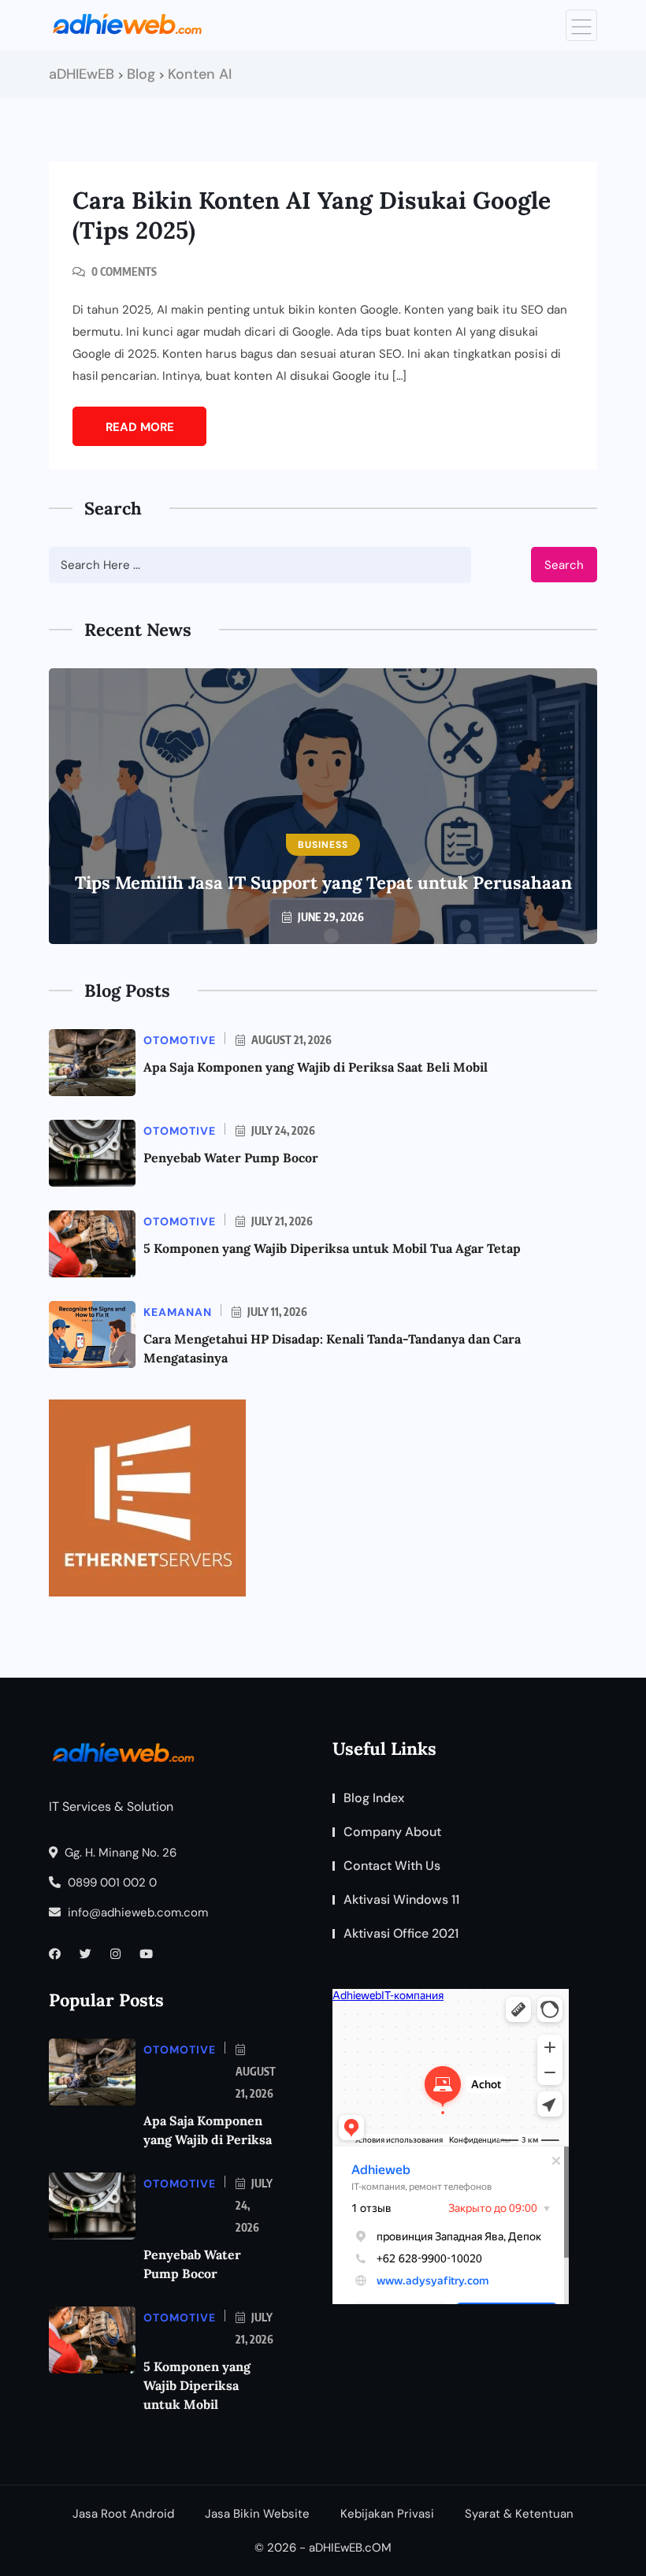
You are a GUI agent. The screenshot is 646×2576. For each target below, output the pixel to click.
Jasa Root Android (123, 2514)
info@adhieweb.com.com (136, 1912)
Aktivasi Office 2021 (401, 1933)
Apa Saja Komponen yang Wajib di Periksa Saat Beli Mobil (316, 1067)
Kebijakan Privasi (387, 2514)
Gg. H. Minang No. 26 (119, 1853)
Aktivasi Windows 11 (401, 1899)
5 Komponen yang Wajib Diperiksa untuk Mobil (197, 2385)
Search (564, 565)
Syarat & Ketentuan (519, 2514)
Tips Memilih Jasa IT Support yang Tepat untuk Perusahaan (323, 883)
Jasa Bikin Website (257, 2514)
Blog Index (374, 1798)
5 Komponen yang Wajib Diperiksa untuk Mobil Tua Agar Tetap (332, 1248)
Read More (140, 427)
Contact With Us (392, 1866)
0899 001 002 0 (111, 1883)
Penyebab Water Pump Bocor (231, 1158)
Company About (392, 1832)
